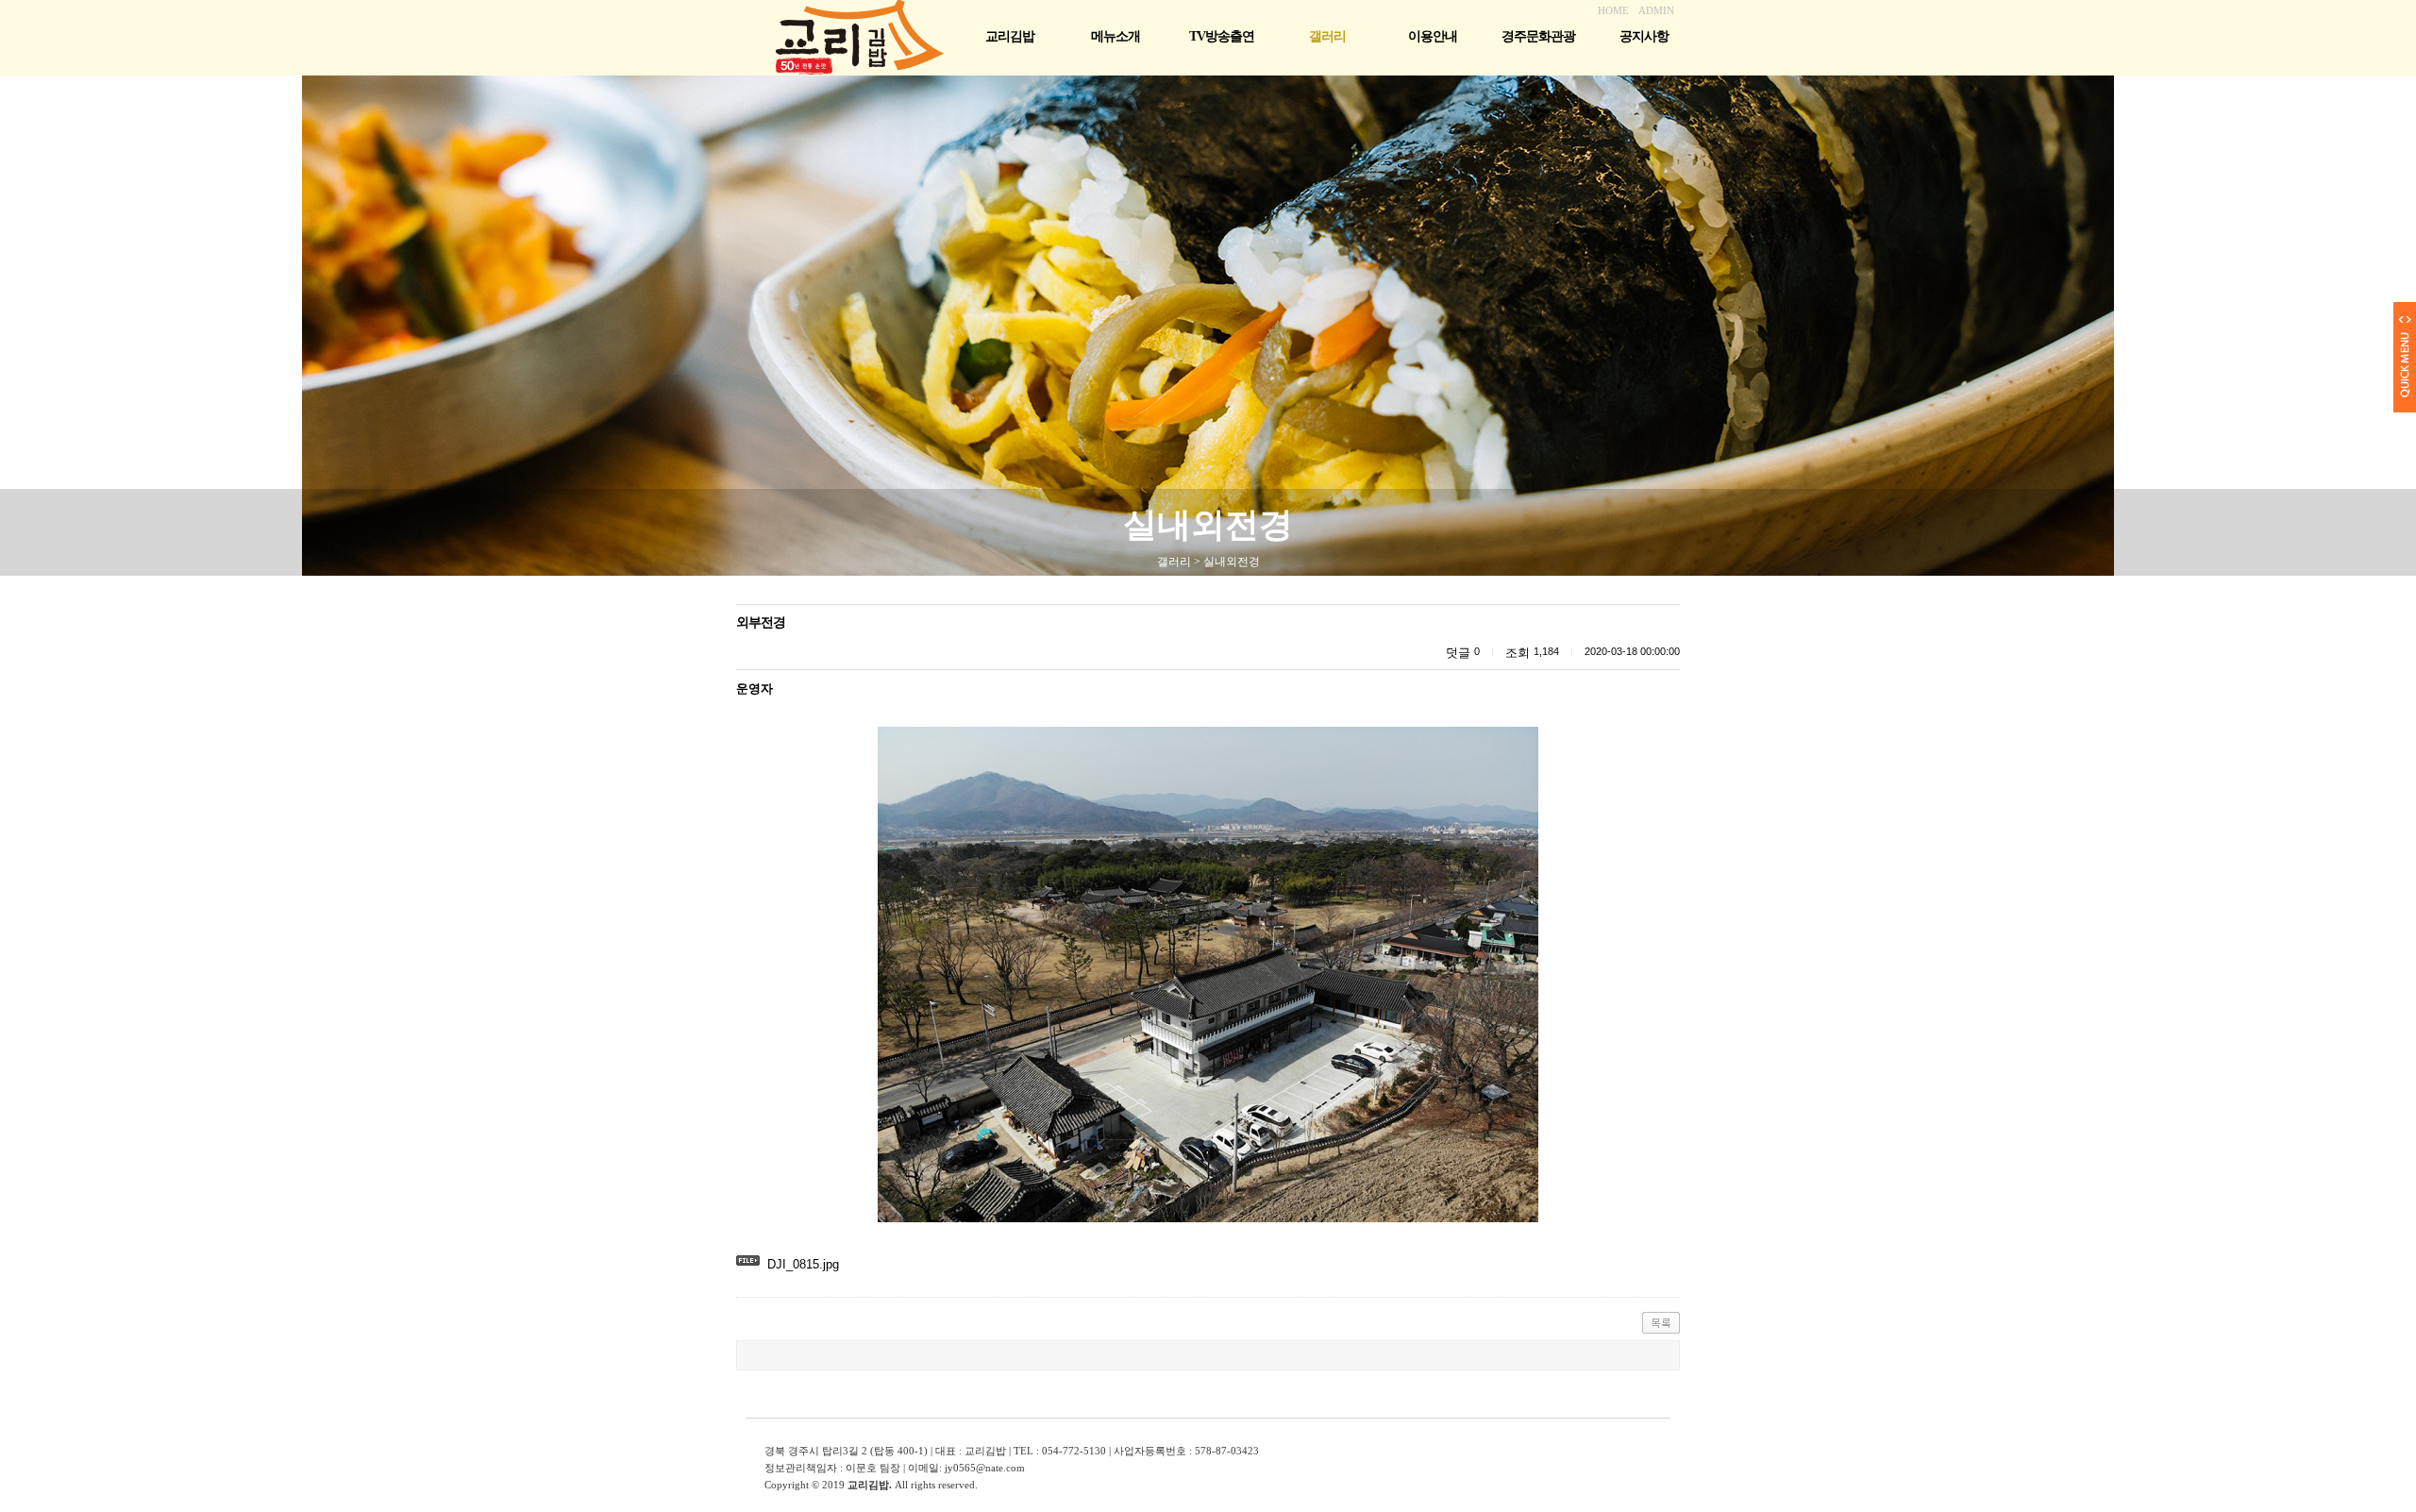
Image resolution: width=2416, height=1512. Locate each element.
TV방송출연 (1222, 36)
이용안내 (1433, 36)
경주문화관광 (1538, 36)
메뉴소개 (1116, 36)
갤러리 (1327, 36)
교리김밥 (1010, 36)
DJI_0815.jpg (803, 1264)
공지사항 (1644, 36)
